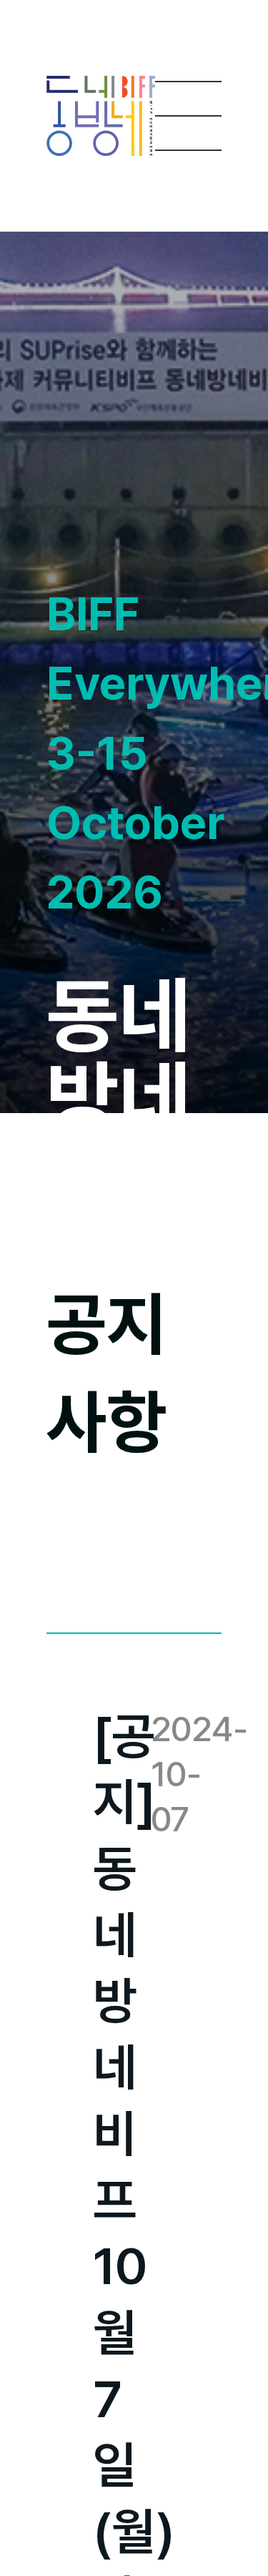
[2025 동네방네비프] (101, 116)
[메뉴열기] (189, 116)
